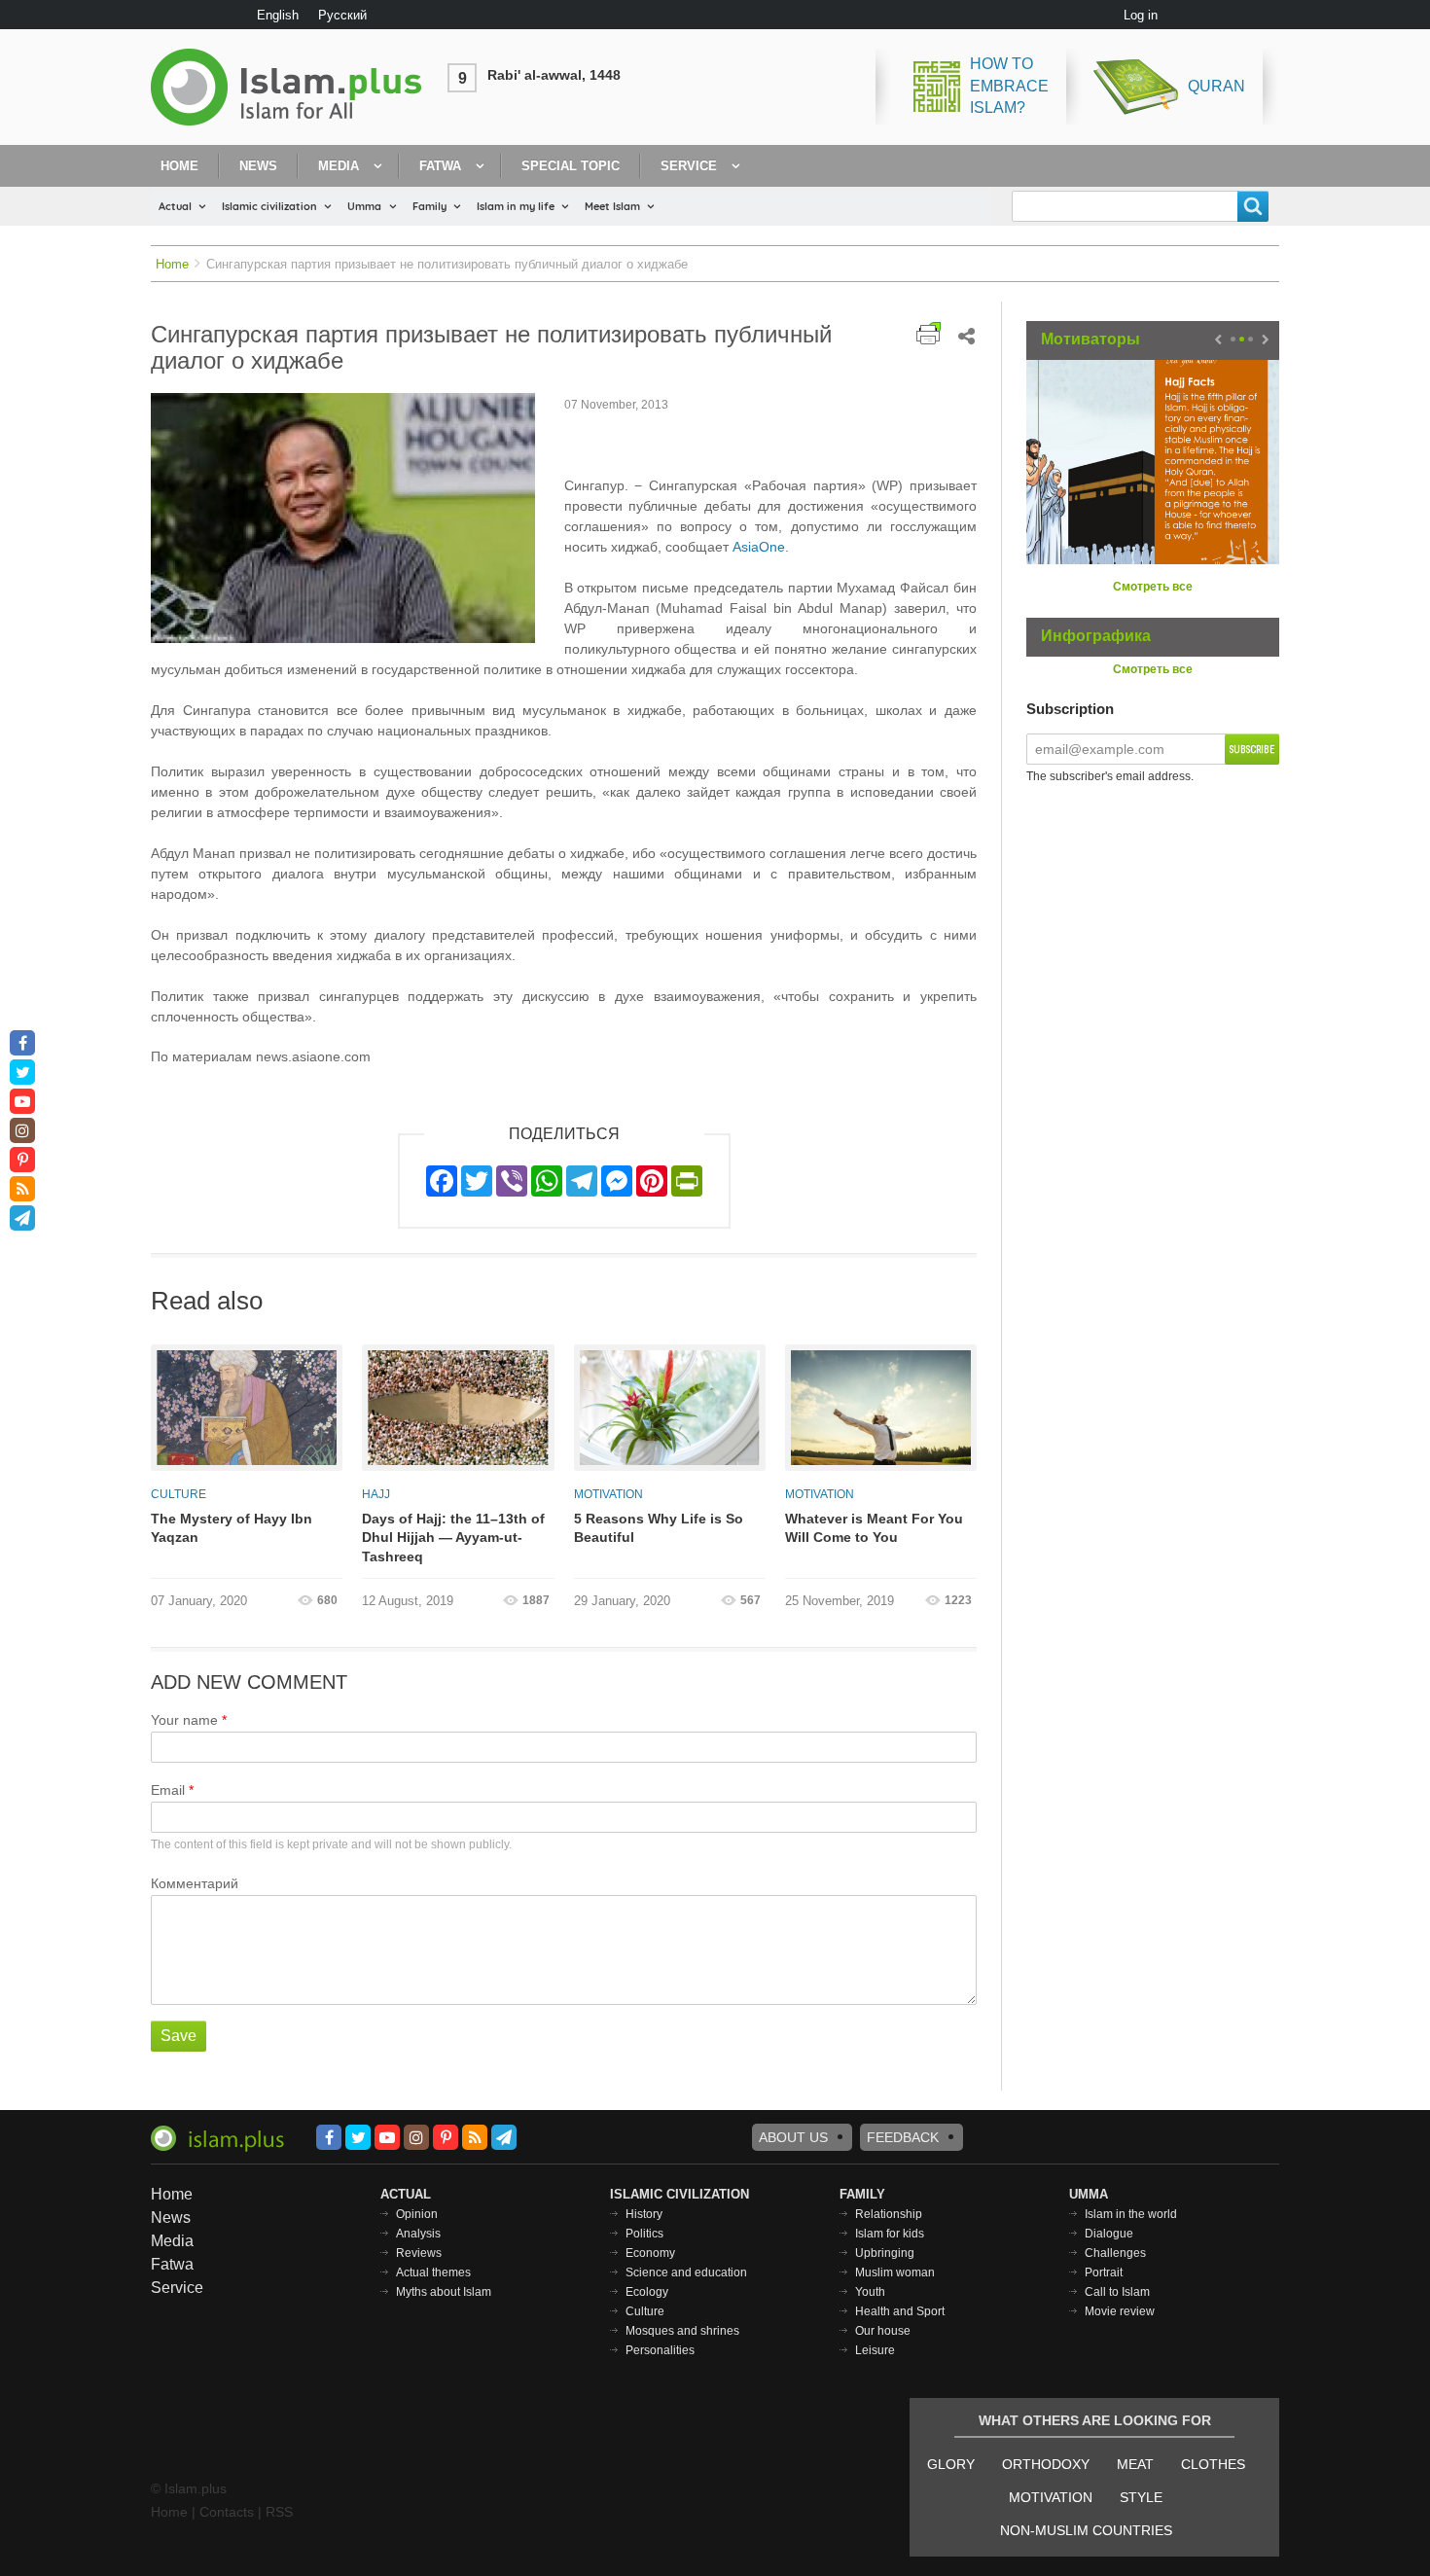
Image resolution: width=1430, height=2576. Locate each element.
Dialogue (1109, 2234)
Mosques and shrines (682, 2331)
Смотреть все (1153, 587)
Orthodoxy (1046, 2464)
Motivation (608, 1494)
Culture (179, 1494)
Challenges (1115, 2253)
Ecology (647, 2292)
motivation (1051, 2497)
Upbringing (885, 2253)
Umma (364, 206)
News (258, 166)
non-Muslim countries (1086, 2530)
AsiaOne (759, 547)
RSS (279, 2512)
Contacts (227, 2512)
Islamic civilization (269, 206)
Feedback (903, 2137)
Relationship (889, 2214)
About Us (793, 2137)
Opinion (417, 2214)
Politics (644, 2234)
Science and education (686, 2272)
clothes (1213, 2464)
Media (339, 166)
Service (689, 166)
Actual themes (433, 2272)
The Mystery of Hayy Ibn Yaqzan (232, 1528)
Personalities (660, 2350)
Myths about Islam (444, 2292)
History (644, 2214)
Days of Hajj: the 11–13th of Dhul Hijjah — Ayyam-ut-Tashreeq (453, 1538)
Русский (342, 15)
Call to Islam (1117, 2292)
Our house (883, 2331)
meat (1135, 2464)
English (278, 15)
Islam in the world (1131, 2214)
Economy (650, 2253)
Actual (175, 206)
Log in (1141, 15)
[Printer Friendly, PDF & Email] (929, 333)
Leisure (875, 2350)
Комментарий (195, 1883)
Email (168, 1790)
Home (179, 166)
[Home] (294, 87)
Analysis (418, 2234)
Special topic (571, 166)
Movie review (1120, 2311)
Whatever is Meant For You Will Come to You (874, 1528)
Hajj (376, 1494)
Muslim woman (895, 2272)
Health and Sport (900, 2311)
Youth (870, 2292)
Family (429, 206)
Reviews (419, 2253)
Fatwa (440, 166)
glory (951, 2464)
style (1141, 2497)
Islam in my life (516, 206)
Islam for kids (890, 2234)
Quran (1216, 86)
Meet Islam (612, 206)
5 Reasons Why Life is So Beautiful (659, 1528)
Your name (184, 1720)
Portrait (1104, 2272)
